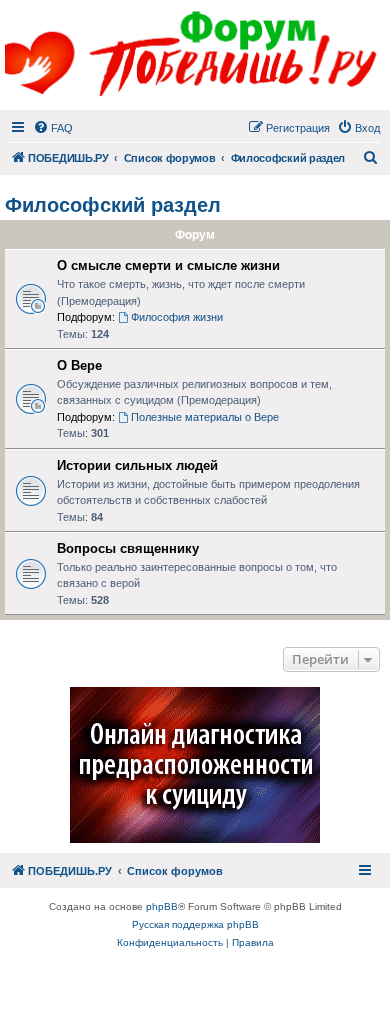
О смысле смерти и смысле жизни (168, 265)
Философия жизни (177, 317)
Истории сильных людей (137, 465)
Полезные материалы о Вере (205, 417)
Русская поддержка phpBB (195, 924)
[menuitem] (53, 128)
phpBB (162, 906)
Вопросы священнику (128, 548)
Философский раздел (113, 205)
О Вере (79, 365)
